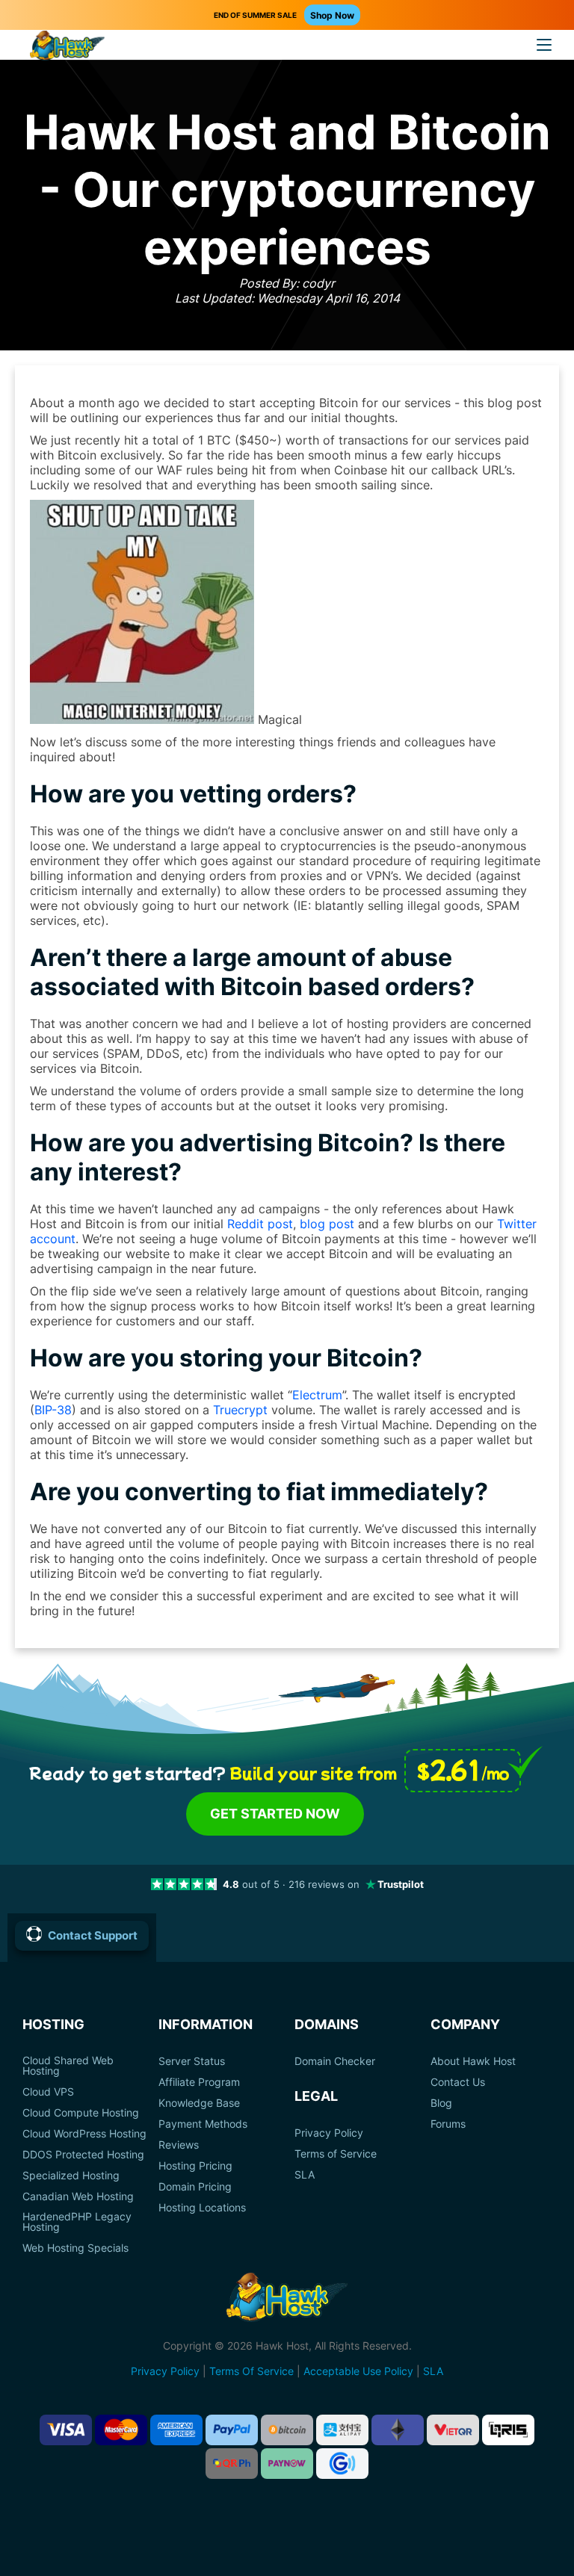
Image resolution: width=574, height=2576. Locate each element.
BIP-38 (53, 1410)
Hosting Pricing (195, 2166)
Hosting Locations (202, 2208)
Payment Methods (203, 2124)
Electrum (317, 1395)
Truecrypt (240, 1410)
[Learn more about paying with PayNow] (287, 2464)
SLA (305, 2175)
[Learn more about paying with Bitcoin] (287, 2430)
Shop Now (332, 15)
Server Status (192, 2061)
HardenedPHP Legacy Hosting (77, 2222)
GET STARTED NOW (275, 1814)
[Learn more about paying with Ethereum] (398, 2430)
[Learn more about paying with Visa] (66, 2430)
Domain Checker (335, 2061)
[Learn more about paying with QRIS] (508, 2430)
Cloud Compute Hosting (81, 2113)
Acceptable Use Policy (358, 2371)
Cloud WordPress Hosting (84, 2134)
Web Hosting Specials (75, 2248)
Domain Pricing (195, 2187)
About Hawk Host (473, 2061)
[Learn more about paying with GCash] (342, 2464)
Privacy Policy (329, 2133)
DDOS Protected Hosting (83, 2155)
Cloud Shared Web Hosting (68, 2066)
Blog (441, 2103)
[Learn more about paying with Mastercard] (121, 2430)
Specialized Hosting (71, 2176)
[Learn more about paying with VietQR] (453, 2430)
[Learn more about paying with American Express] (176, 2430)
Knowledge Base (199, 2103)
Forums (448, 2124)
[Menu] (544, 45)
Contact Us (458, 2082)
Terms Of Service (251, 2371)
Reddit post (260, 1224)
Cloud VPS (48, 2092)
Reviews (179, 2145)
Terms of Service (336, 2154)
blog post (327, 1224)
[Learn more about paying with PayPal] (232, 2430)
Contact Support (93, 1935)
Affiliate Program (199, 2082)
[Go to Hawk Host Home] (67, 47)
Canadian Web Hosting (78, 2196)
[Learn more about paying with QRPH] (232, 2464)
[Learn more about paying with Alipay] (342, 2430)
